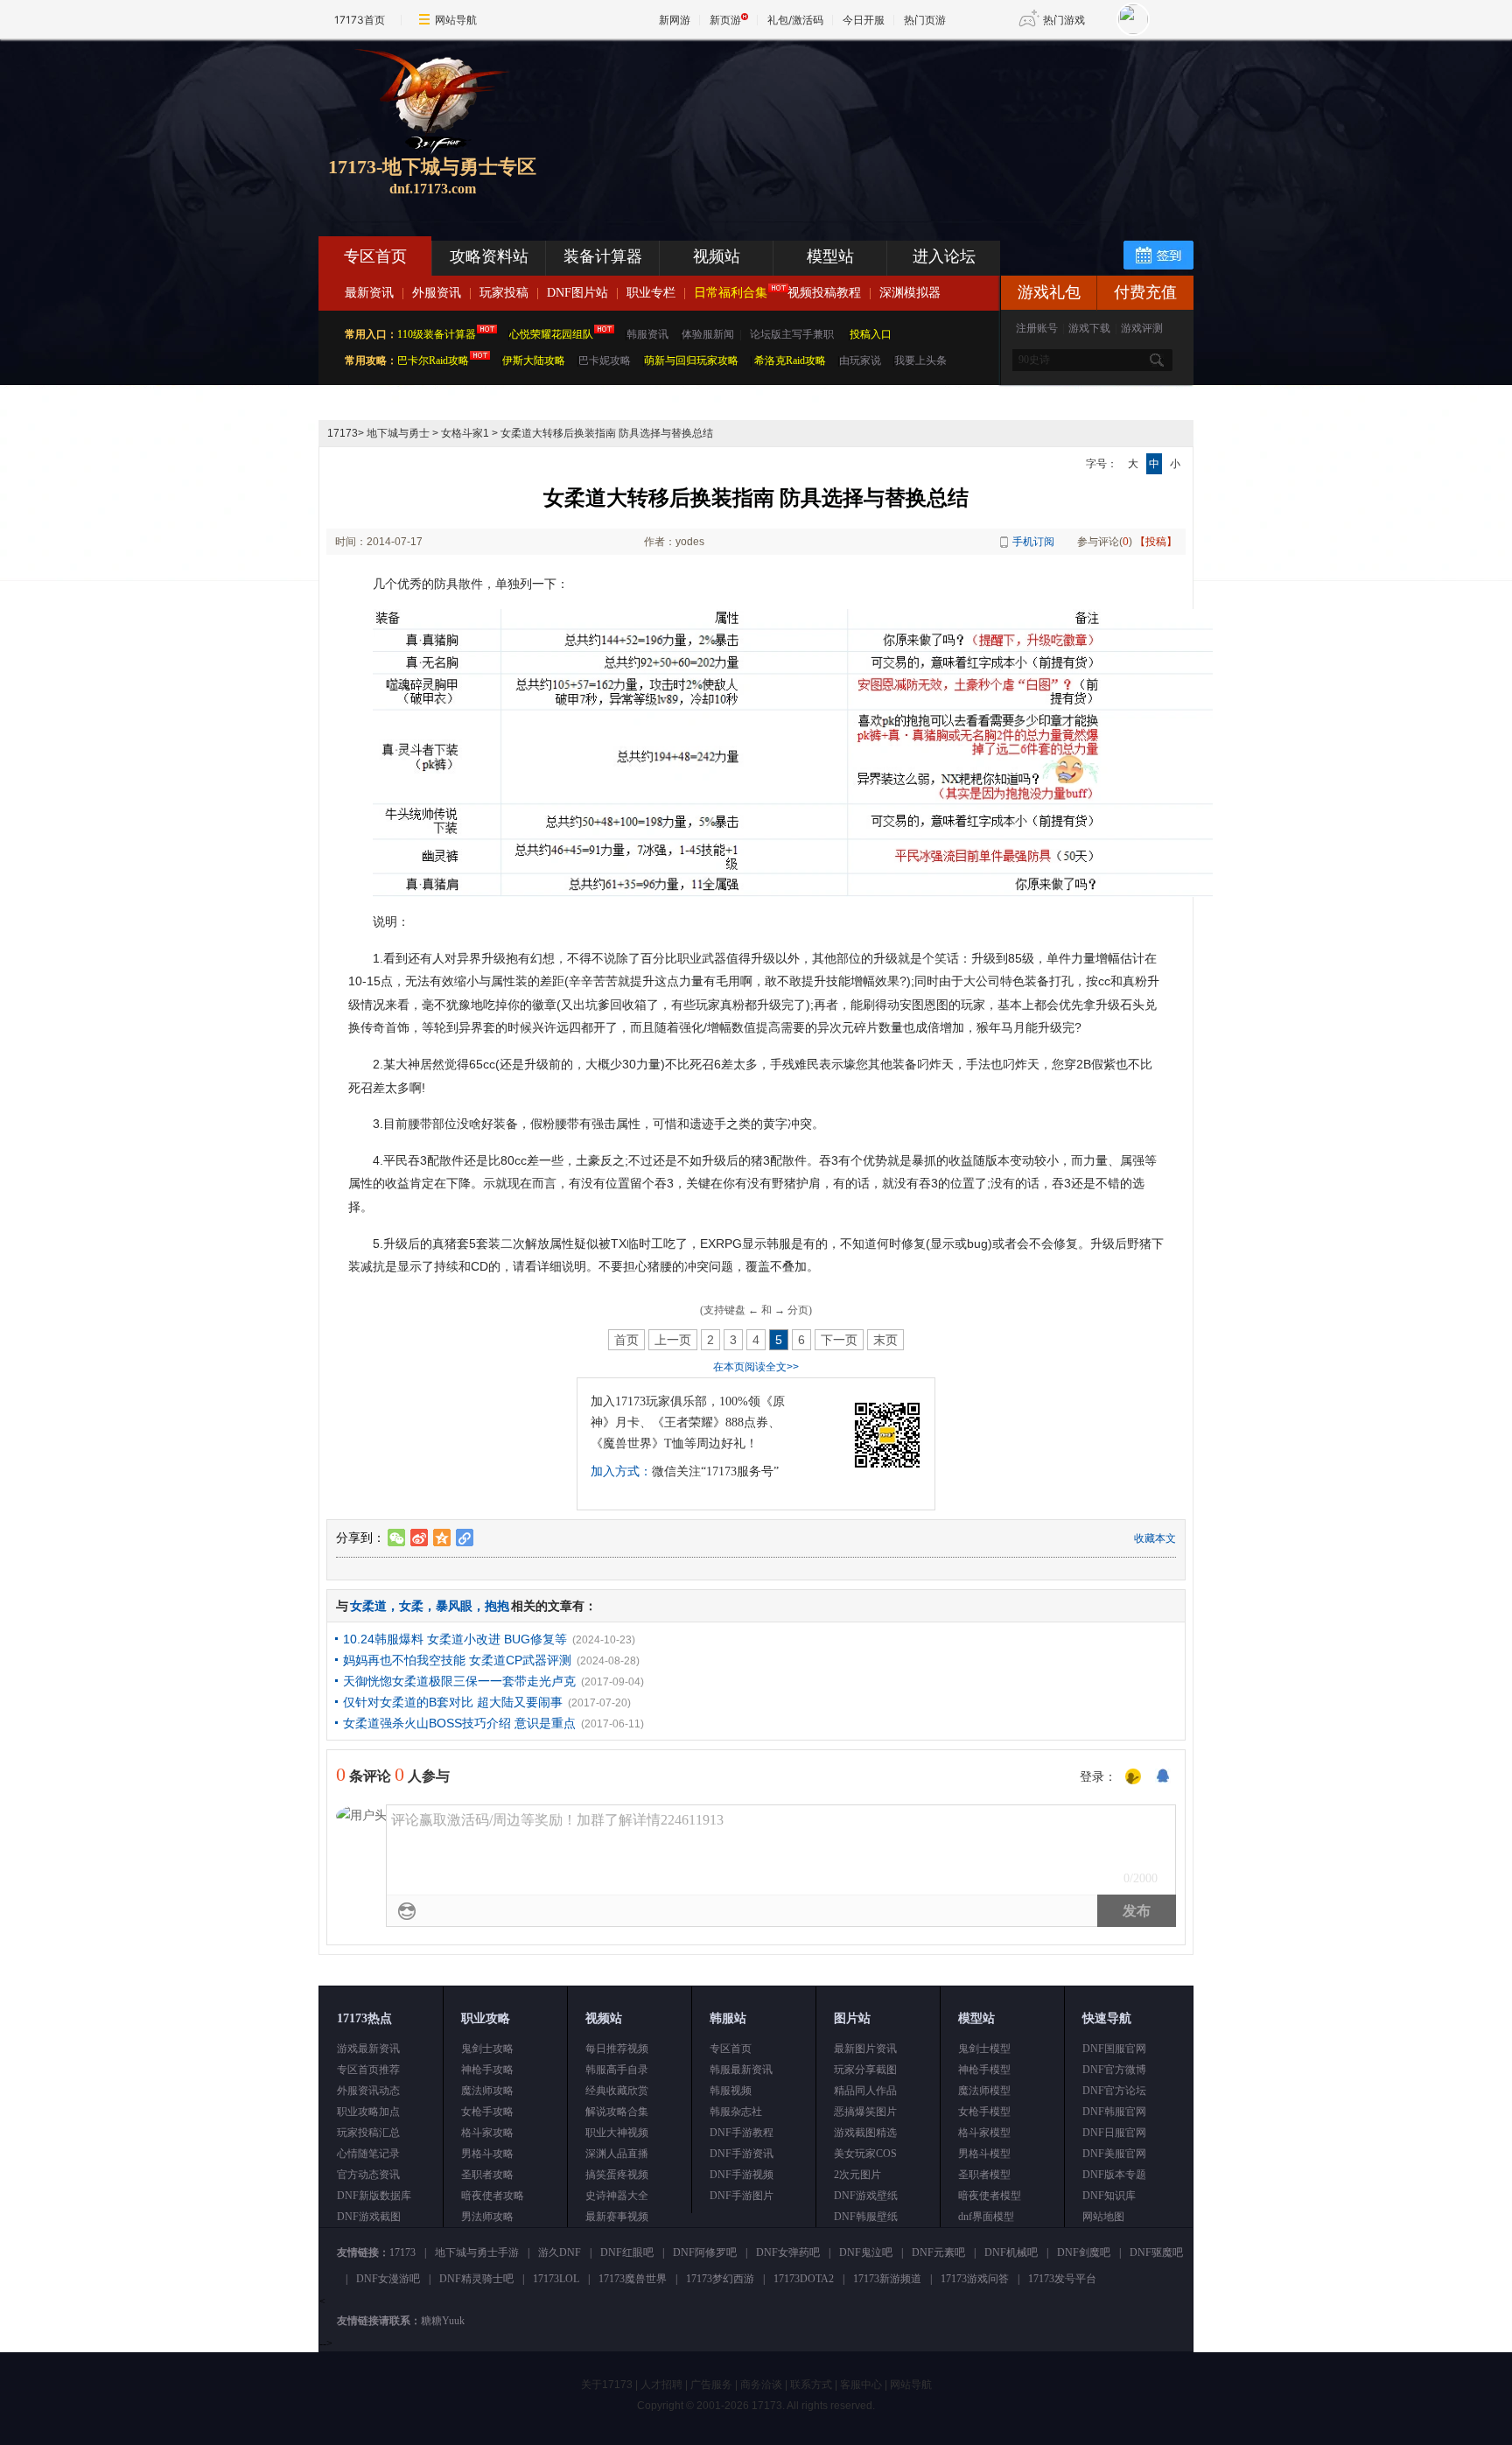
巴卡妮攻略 (605, 361)
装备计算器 (603, 256)
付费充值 (1145, 292)
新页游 (725, 20)
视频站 (717, 256)
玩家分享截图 (865, 2070)
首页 (626, 1340)
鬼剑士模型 (984, 2049)
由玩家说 (860, 361)
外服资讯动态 (368, 2091)
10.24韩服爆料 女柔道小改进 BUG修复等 (455, 1639)
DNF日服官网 (1114, 2133)
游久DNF (560, 2252)
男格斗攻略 (487, 2154)
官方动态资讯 (368, 2175)
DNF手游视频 (742, 2175)
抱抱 (497, 1606)
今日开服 (864, 20)
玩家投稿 (504, 293)
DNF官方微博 (1114, 2070)
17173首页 (360, 20)
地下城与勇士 (398, 433)
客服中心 (861, 2385)
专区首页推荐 (368, 2070)
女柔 (411, 1606)
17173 (343, 433)
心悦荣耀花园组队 (551, 334)
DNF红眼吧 (627, 2252)
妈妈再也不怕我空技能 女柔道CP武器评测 (457, 1660)
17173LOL (556, 2279)
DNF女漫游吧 (388, 2279)
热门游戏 (1064, 20)
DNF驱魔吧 (1156, 2252)
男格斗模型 (984, 2154)
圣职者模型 (984, 2175)
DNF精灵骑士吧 (476, 2279)
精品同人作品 (865, 2091)
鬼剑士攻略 (487, 2049)
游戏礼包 (1049, 292)
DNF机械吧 (1011, 2252)
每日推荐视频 (617, 2049)
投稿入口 (871, 334)
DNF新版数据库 (374, 2196)
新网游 (675, 20)
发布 (1137, 1911)
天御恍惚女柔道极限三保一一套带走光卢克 (459, 1681)
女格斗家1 (465, 433)
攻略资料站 (489, 256)
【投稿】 (1156, 542)
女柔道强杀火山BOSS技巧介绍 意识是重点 (459, 1723)
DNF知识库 (1109, 2196)
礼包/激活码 (795, 20)
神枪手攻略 (487, 2070)
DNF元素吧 (938, 2252)
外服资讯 (437, 293)
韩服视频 (731, 2091)
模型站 (830, 256)
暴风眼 (454, 1606)
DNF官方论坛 (1114, 2091)
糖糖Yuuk (443, 2321)
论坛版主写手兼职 (792, 334)
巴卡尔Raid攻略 (433, 361)
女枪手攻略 (487, 2112)
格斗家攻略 (487, 2133)
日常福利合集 (731, 293)
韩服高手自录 (617, 2070)
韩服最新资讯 (741, 2070)
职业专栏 (651, 293)
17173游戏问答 (975, 2279)
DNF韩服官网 (1114, 2112)
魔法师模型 (984, 2091)
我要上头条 (920, 361)
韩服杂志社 (736, 2112)
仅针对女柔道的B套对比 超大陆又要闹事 (453, 1702)
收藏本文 (1155, 1538)
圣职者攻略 (487, 2175)
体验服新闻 (708, 334)
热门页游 (925, 20)
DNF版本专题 (1114, 2175)
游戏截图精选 (865, 2133)
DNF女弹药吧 (788, 2252)
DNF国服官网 (1114, 2049)
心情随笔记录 (368, 2154)
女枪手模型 (984, 2112)
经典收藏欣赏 (617, 2091)
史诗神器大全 (617, 2196)
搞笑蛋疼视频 (617, 2175)
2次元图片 (857, 2175)
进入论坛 (944, 256)
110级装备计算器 (437, 334)
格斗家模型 (984, 2133)
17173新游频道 (887, 2279)
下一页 (839, 1340)
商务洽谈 (761, 2385)
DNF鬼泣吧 (866, 2252)
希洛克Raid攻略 (789, 361)
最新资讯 (369, 293)
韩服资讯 (647, 334)
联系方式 (811, 2385)
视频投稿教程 (824, 293)
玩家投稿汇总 (368, 2133)
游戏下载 (1089, 328)
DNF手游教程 (742, 2133)
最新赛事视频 (617, 2217)
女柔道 (368, 1606)
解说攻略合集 (617, 2112)
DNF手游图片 (742, 2196)
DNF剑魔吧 (1084, 2252)
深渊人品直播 (617, 2154)
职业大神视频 (617, 2133)
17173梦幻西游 (720, 2279)
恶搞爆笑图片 (865, 2112)
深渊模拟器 (910, 293)
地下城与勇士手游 (477, 2252)
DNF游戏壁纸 (866, 2196)
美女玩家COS (865, 2154)
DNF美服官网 (1114, 2154)
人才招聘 (661, 2385)
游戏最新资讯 (368, 2049)
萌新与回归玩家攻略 (691, 361)
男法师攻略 (487, 2217)
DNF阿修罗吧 (705, 2252)
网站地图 (1103, 2217)
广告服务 (711, 2385)
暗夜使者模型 (990, 2196)
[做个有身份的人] (1133, 1777)
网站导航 (456, 20)
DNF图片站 (577, 293)
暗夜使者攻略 (493, 2196)
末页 (885, 1340)
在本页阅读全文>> (756, 1367)
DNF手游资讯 (742, 2154)
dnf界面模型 (986, 2217)
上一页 (673, 1340)
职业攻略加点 (368, 2112)
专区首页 (375, 256)
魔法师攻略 (487, 2091)
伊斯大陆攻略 (534, 361)
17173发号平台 (1062, 2279)
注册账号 (1037, 328)
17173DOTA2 (804, 2279)
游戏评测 (1142, 328)
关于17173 (607, 2385)
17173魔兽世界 (633, 2279)
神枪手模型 (984, 2070)
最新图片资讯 (865, 2049)
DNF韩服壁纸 (866, 2217)
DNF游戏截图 (369, 2217)
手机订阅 (1033, 542)
